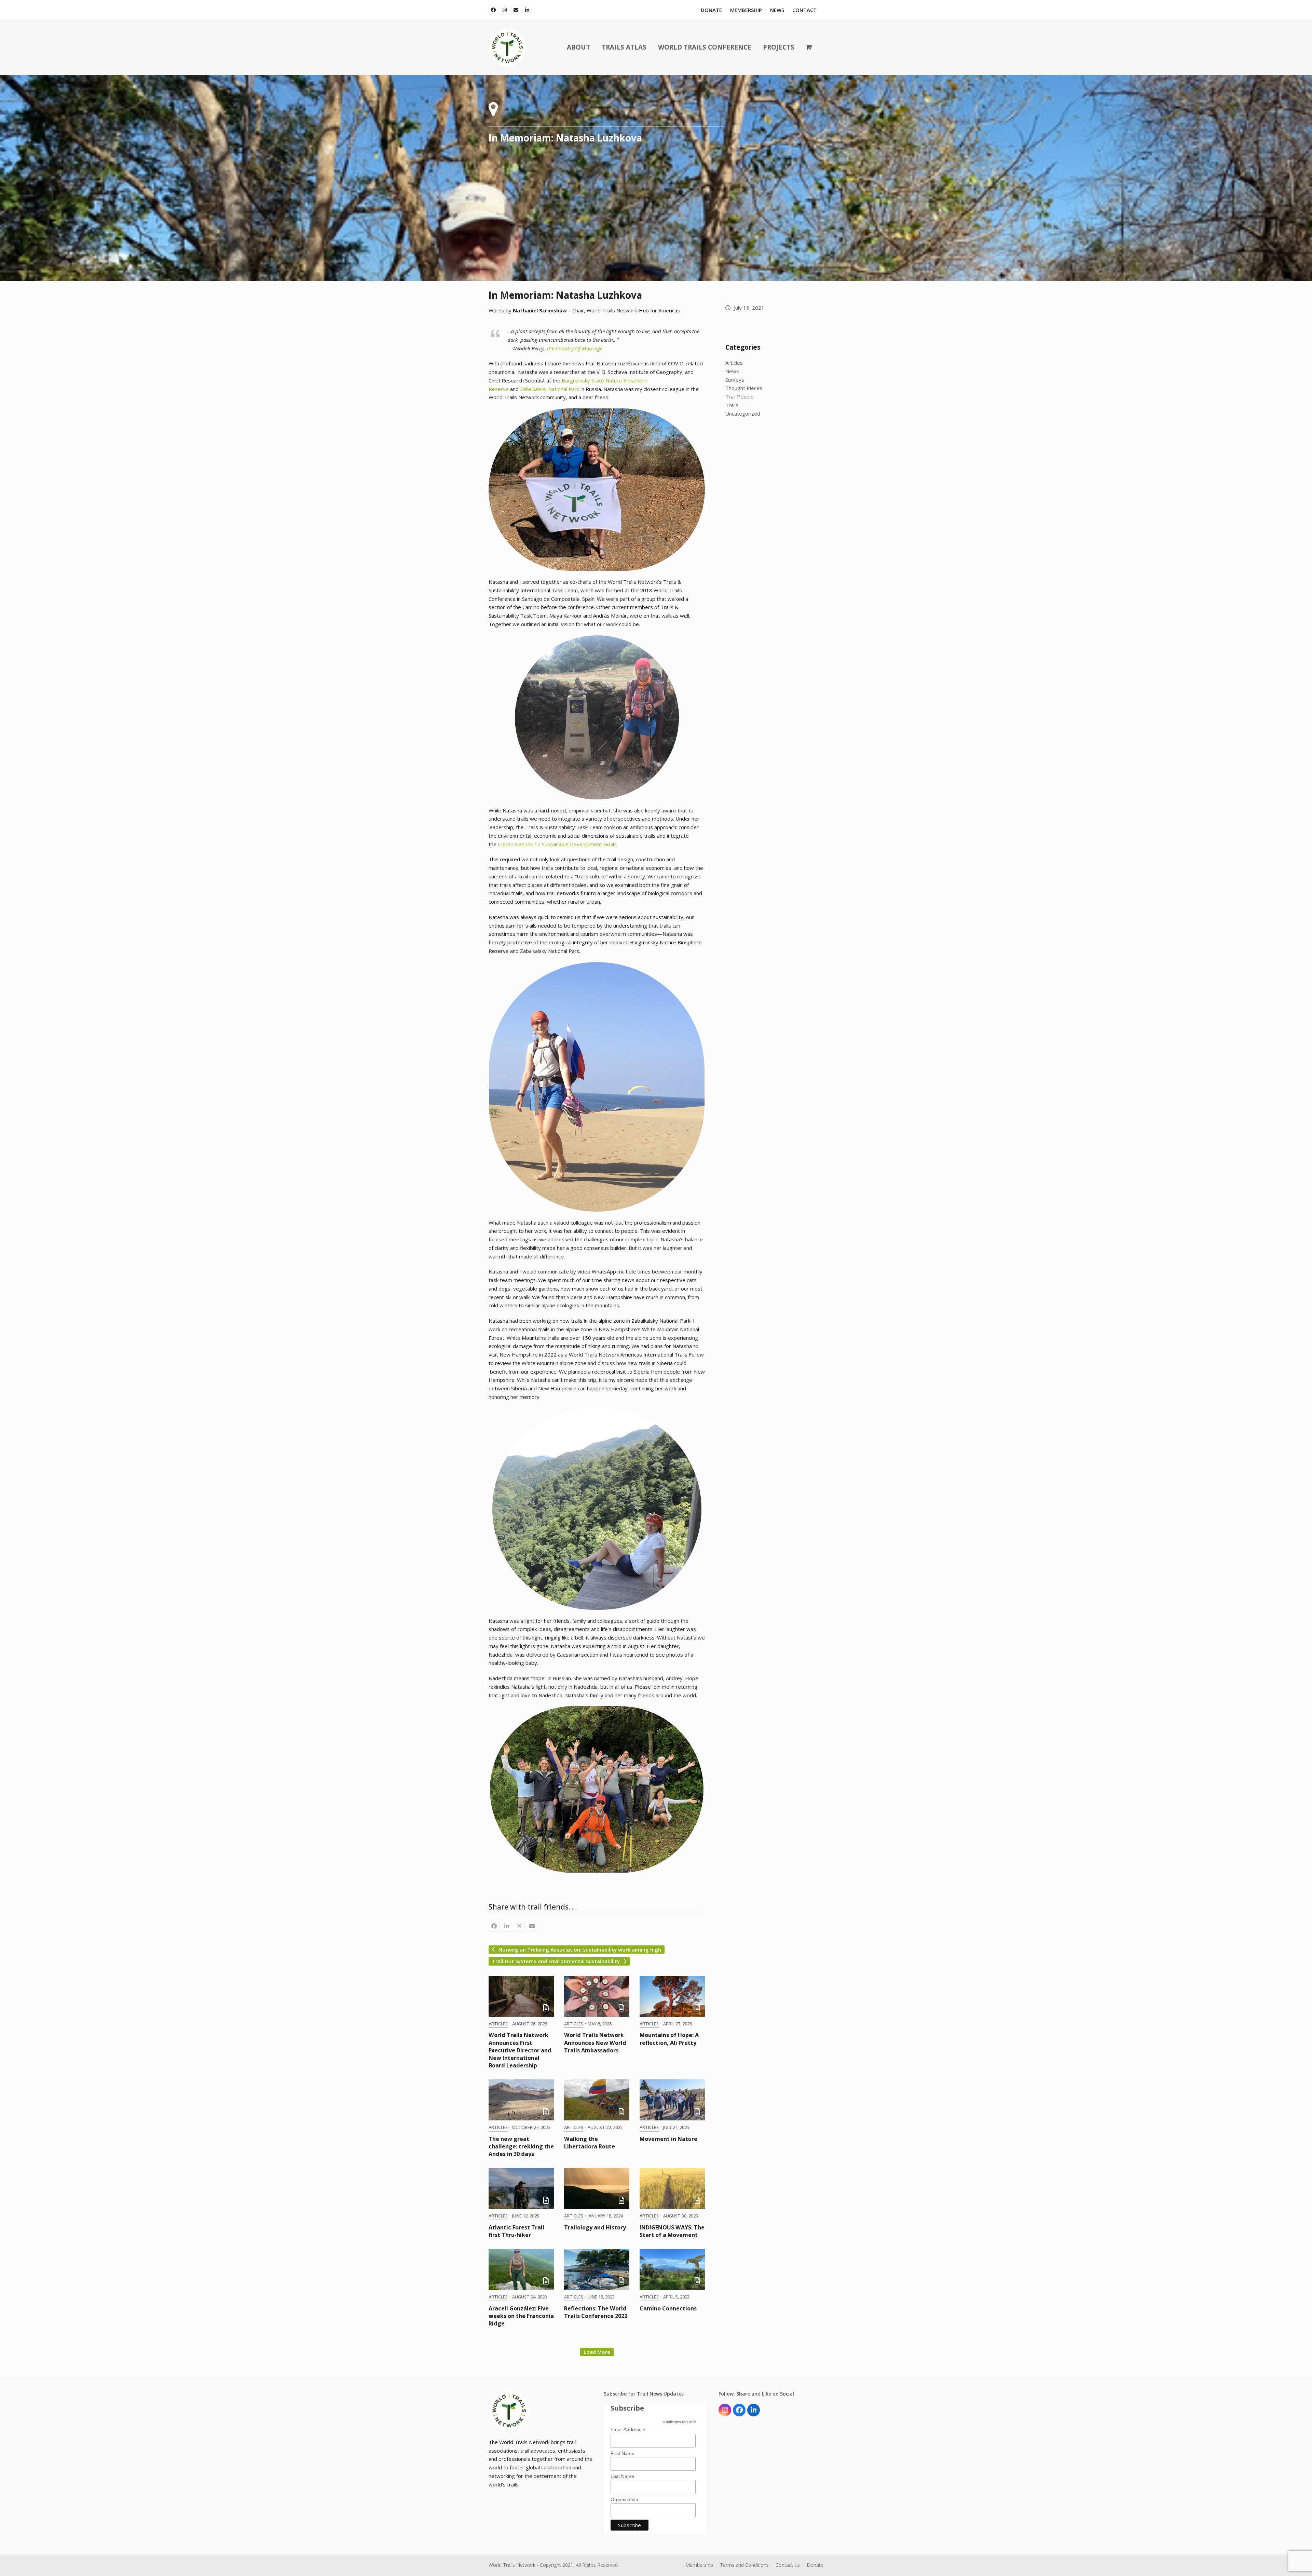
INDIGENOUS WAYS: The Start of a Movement (672, 2231)
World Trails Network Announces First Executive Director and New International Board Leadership (520, 2050)
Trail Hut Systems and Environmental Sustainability (556, 1961)
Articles (498, 2024)
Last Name (622, 2476)
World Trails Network (512, 2565)
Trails (732, 405)
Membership (699, 2565)
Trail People (740, 396)
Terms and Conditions (744, 2565)
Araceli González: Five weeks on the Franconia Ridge (521, 2316)
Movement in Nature (668, 2139)
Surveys (735, 380)
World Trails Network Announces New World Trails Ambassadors (595, 2042)
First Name (623, 2453)
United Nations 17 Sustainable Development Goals (557, 844)
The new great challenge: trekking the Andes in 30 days (521, 2146)
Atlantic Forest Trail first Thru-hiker (516, 2231)
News (732, 371)
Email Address (628, 2430)
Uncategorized (743, 414)
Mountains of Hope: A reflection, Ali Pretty (669, 2039)
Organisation (624, 2499)
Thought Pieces (744, 388)
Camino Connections (668, 2308)
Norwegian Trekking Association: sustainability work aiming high (580, 1950)
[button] (809, 48)
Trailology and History (595, 2227)
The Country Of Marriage (574, 348)
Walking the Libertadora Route (590, 2143)
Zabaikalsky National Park (550, 389)
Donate (815, 2565)
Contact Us (788, 2565)
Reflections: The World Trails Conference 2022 (596, 2312)
